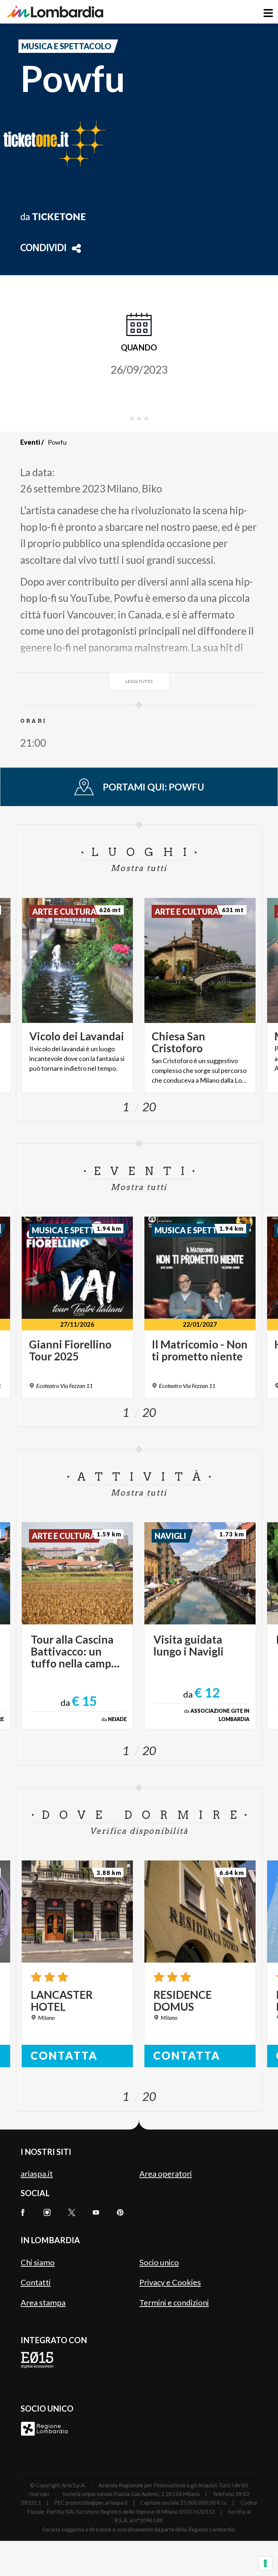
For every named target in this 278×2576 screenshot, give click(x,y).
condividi (43, 248)
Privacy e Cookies (170, 2282)
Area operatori (166, 2174)
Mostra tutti (139, 868)
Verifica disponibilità (139, 1831)
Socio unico (159, 2262)
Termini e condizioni (174, 2302)
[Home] (55, 12)
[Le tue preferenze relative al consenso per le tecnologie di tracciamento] (265, 2563)
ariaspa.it (37, 2174)
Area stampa (43, 2302)
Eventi (30, 442)
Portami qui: (153, 787)
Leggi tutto (139, 681)
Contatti (36, 2282)
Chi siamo (38, 2262)
